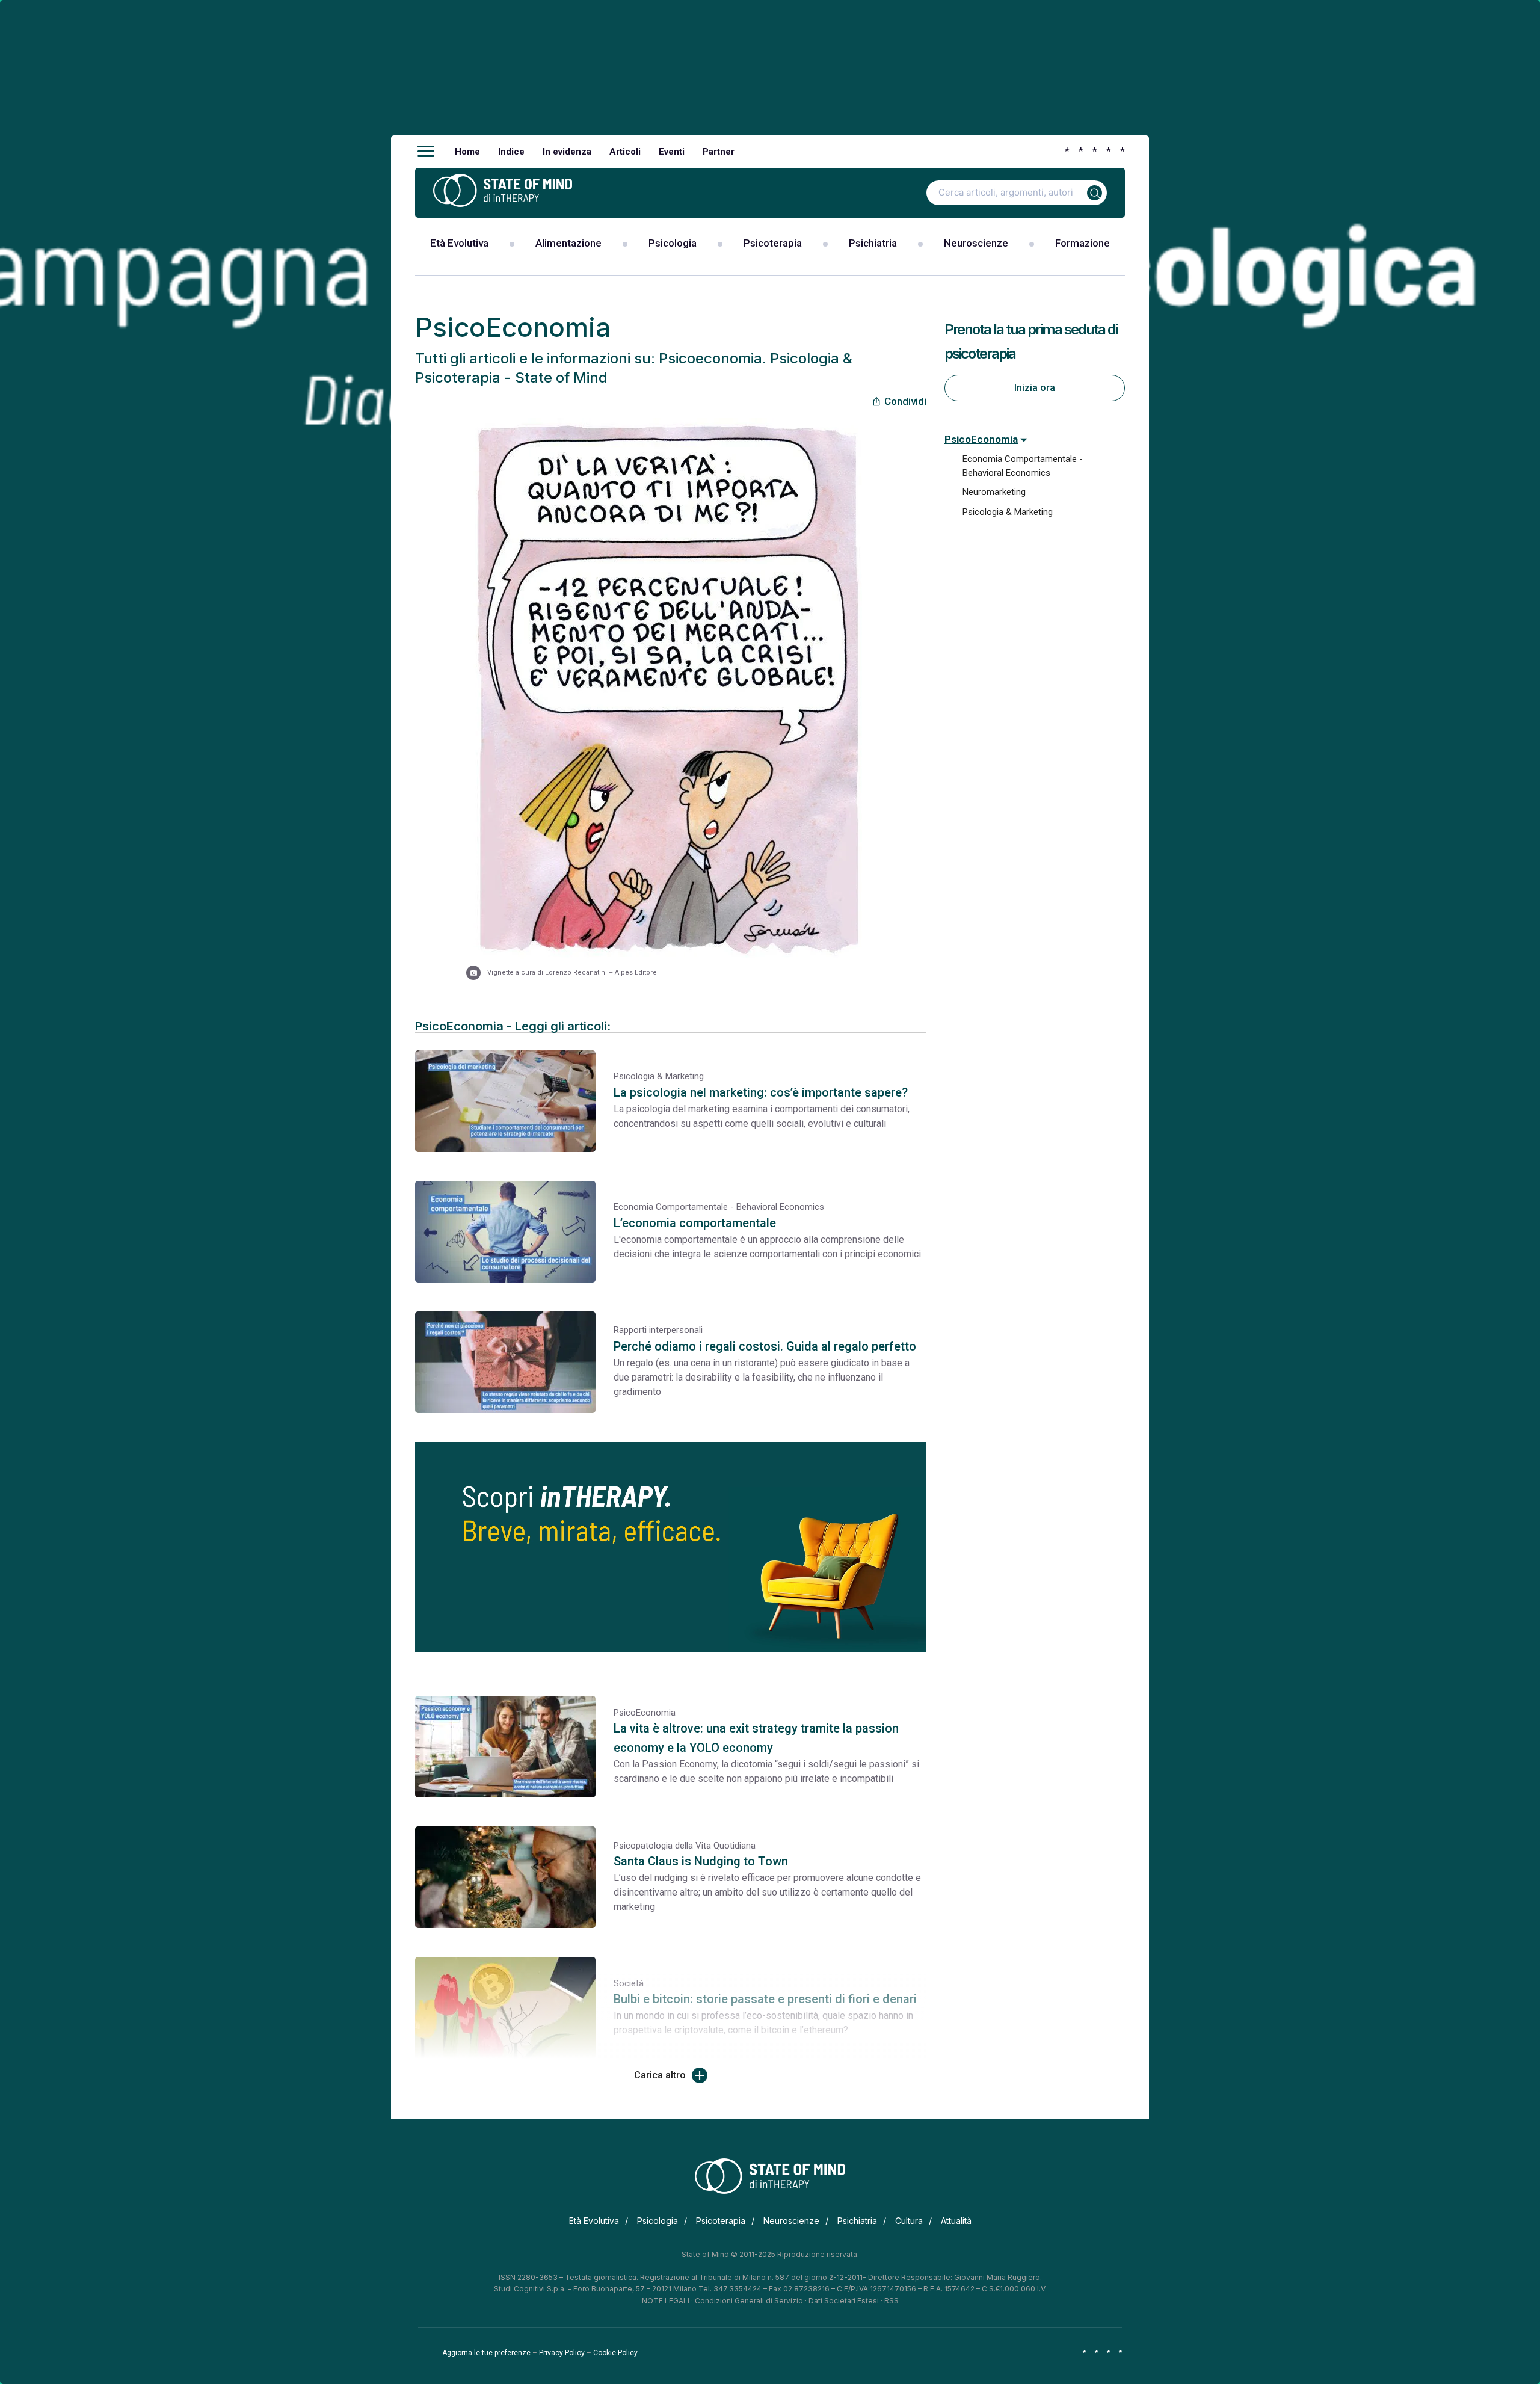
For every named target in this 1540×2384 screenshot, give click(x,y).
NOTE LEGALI (666, 2301)
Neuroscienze (976, 243)
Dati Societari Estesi (844, 2301)
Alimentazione (568, 243)
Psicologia (673, 243)
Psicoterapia (773, 243)
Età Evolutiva (459, 243)
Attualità (956, 2221)
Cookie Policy (615, 2353)
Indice (511, 152)
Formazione (1083, 243)
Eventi (672, 152)
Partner (719, 152)
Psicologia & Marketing (1008, 512)
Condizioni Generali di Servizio (749, 2301)
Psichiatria (873, 243)
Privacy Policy (562, 2353)
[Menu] (426, 152)
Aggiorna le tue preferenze (486, 2353)
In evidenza (567, 152)
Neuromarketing (994, 492)
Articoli (625, 152)
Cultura (909, 2221)
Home (467, 152)
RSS (892, 2301)
